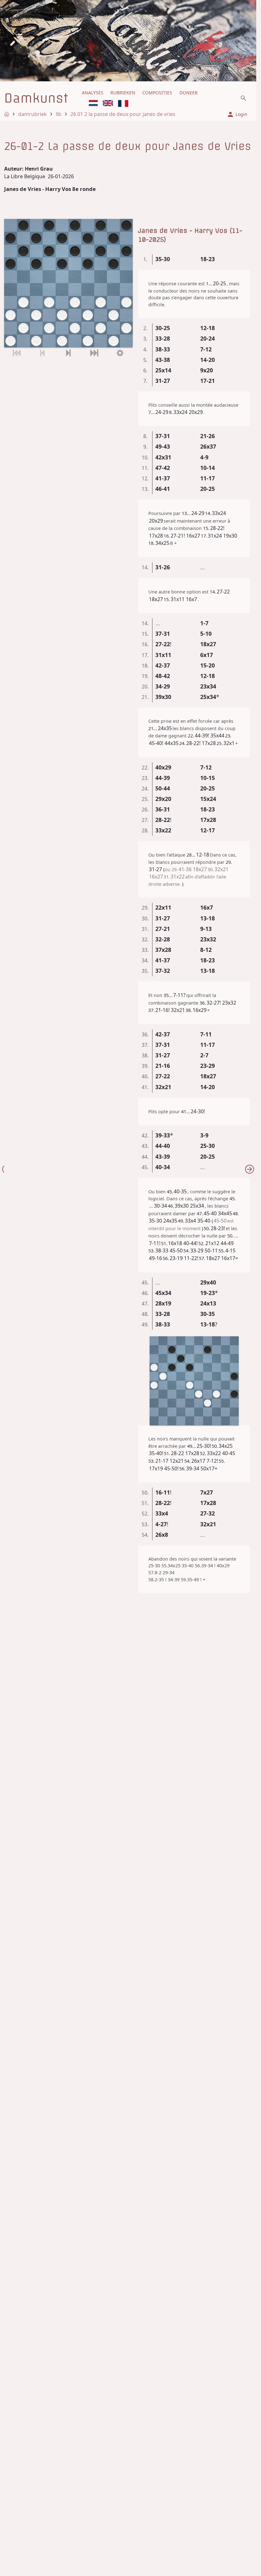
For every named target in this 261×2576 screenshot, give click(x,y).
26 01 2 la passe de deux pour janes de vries (123, 114)
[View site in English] (108, 103)
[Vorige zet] (42, 353)
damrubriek (32, 114)
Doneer (189, 93)
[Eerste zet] (17, 353)
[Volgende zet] (68, 353)
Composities (157, 93)
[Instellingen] (120, 353)
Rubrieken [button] (123, 93)
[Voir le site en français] (123, 103)
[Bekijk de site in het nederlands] (93, 103)
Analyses (93, 93)
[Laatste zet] (94, 353)
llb (59, 114)
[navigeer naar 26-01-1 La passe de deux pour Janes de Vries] (250, 1169)
